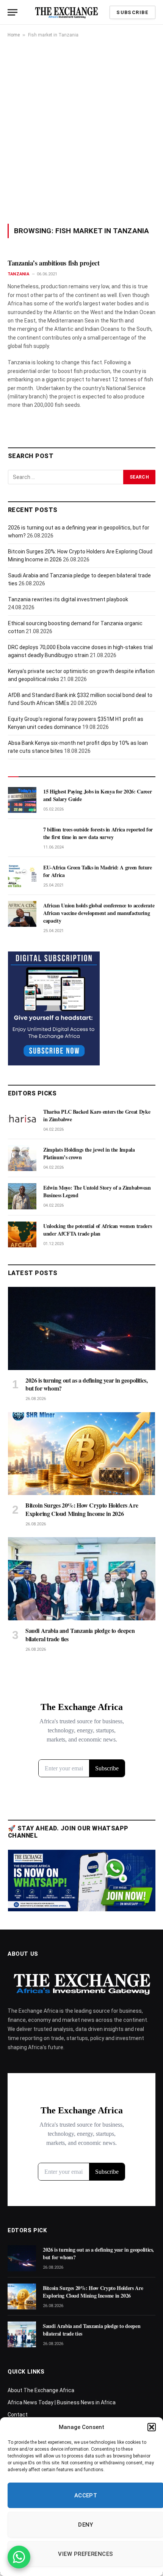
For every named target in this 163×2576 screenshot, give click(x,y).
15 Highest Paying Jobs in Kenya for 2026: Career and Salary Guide (97, 795)
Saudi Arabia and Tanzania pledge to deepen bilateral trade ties (80, 1635)
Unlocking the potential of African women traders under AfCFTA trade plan (97, 1230)
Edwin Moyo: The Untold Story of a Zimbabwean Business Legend (97, 1191)
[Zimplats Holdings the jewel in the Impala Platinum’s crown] (22, 1158)
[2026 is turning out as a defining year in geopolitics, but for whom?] (82, 1328)
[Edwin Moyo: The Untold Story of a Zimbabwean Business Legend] (22, 1196)
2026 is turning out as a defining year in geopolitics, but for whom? (86, 1384)
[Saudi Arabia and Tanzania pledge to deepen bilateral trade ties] (82, 1579)
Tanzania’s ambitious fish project (55, 263)
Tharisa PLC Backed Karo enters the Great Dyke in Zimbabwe (97, 1115)
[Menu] (13, 12)
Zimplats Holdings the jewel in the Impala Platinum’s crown (89, 1153)
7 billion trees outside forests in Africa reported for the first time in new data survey (98, 833)
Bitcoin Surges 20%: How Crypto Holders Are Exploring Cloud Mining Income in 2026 (82, 1509)
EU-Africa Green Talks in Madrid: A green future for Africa (98, 871)
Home (14, 35)
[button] (152, 2427)
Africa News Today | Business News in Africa (62, 2402)
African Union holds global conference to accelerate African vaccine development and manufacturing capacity (99, 913)
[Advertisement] (81, 131)
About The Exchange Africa (41, 2390)
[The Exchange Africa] (66, 12)
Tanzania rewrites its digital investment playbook (68, 599)
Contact (18, 2415)
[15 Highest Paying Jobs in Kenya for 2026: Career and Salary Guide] (22, 800)
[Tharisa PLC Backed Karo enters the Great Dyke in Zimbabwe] (22, 1120)
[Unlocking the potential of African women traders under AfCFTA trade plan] (22, 1234)
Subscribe (132, 12)
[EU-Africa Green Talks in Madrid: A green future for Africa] (22, 876)
